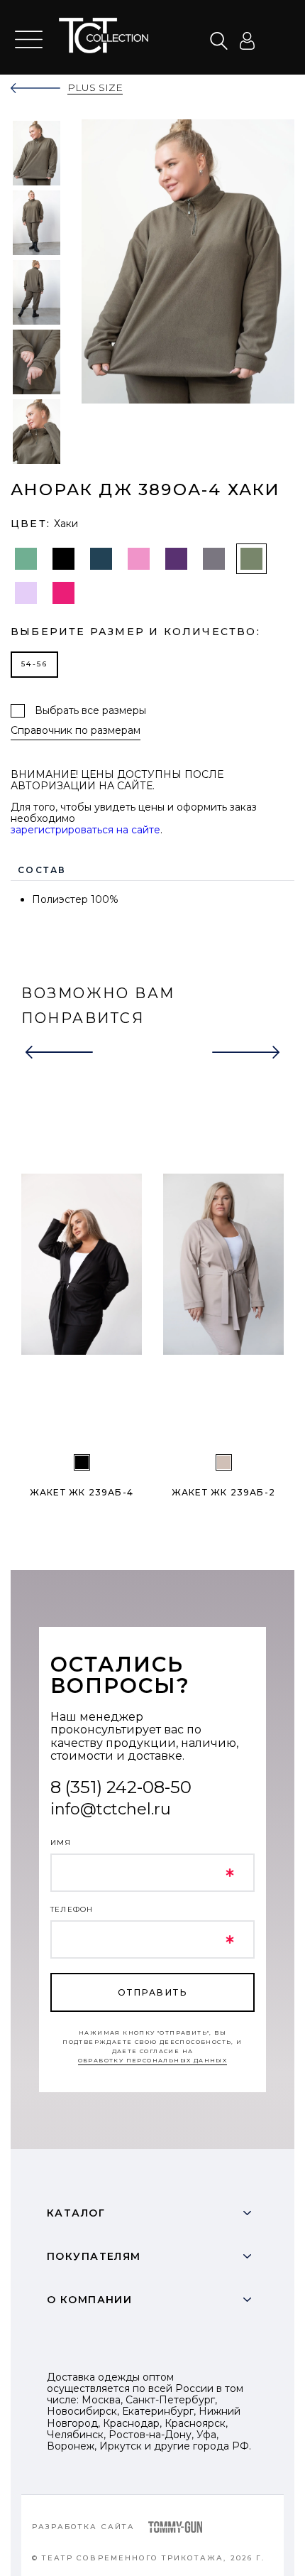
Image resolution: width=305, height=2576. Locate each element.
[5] (82, 1462)
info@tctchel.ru (111, 1809)
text (114, 36)
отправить (152, 1992)
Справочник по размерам (76, 731)
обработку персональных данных (153, 2060)
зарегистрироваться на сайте (85, 830)
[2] (224, 1462)
